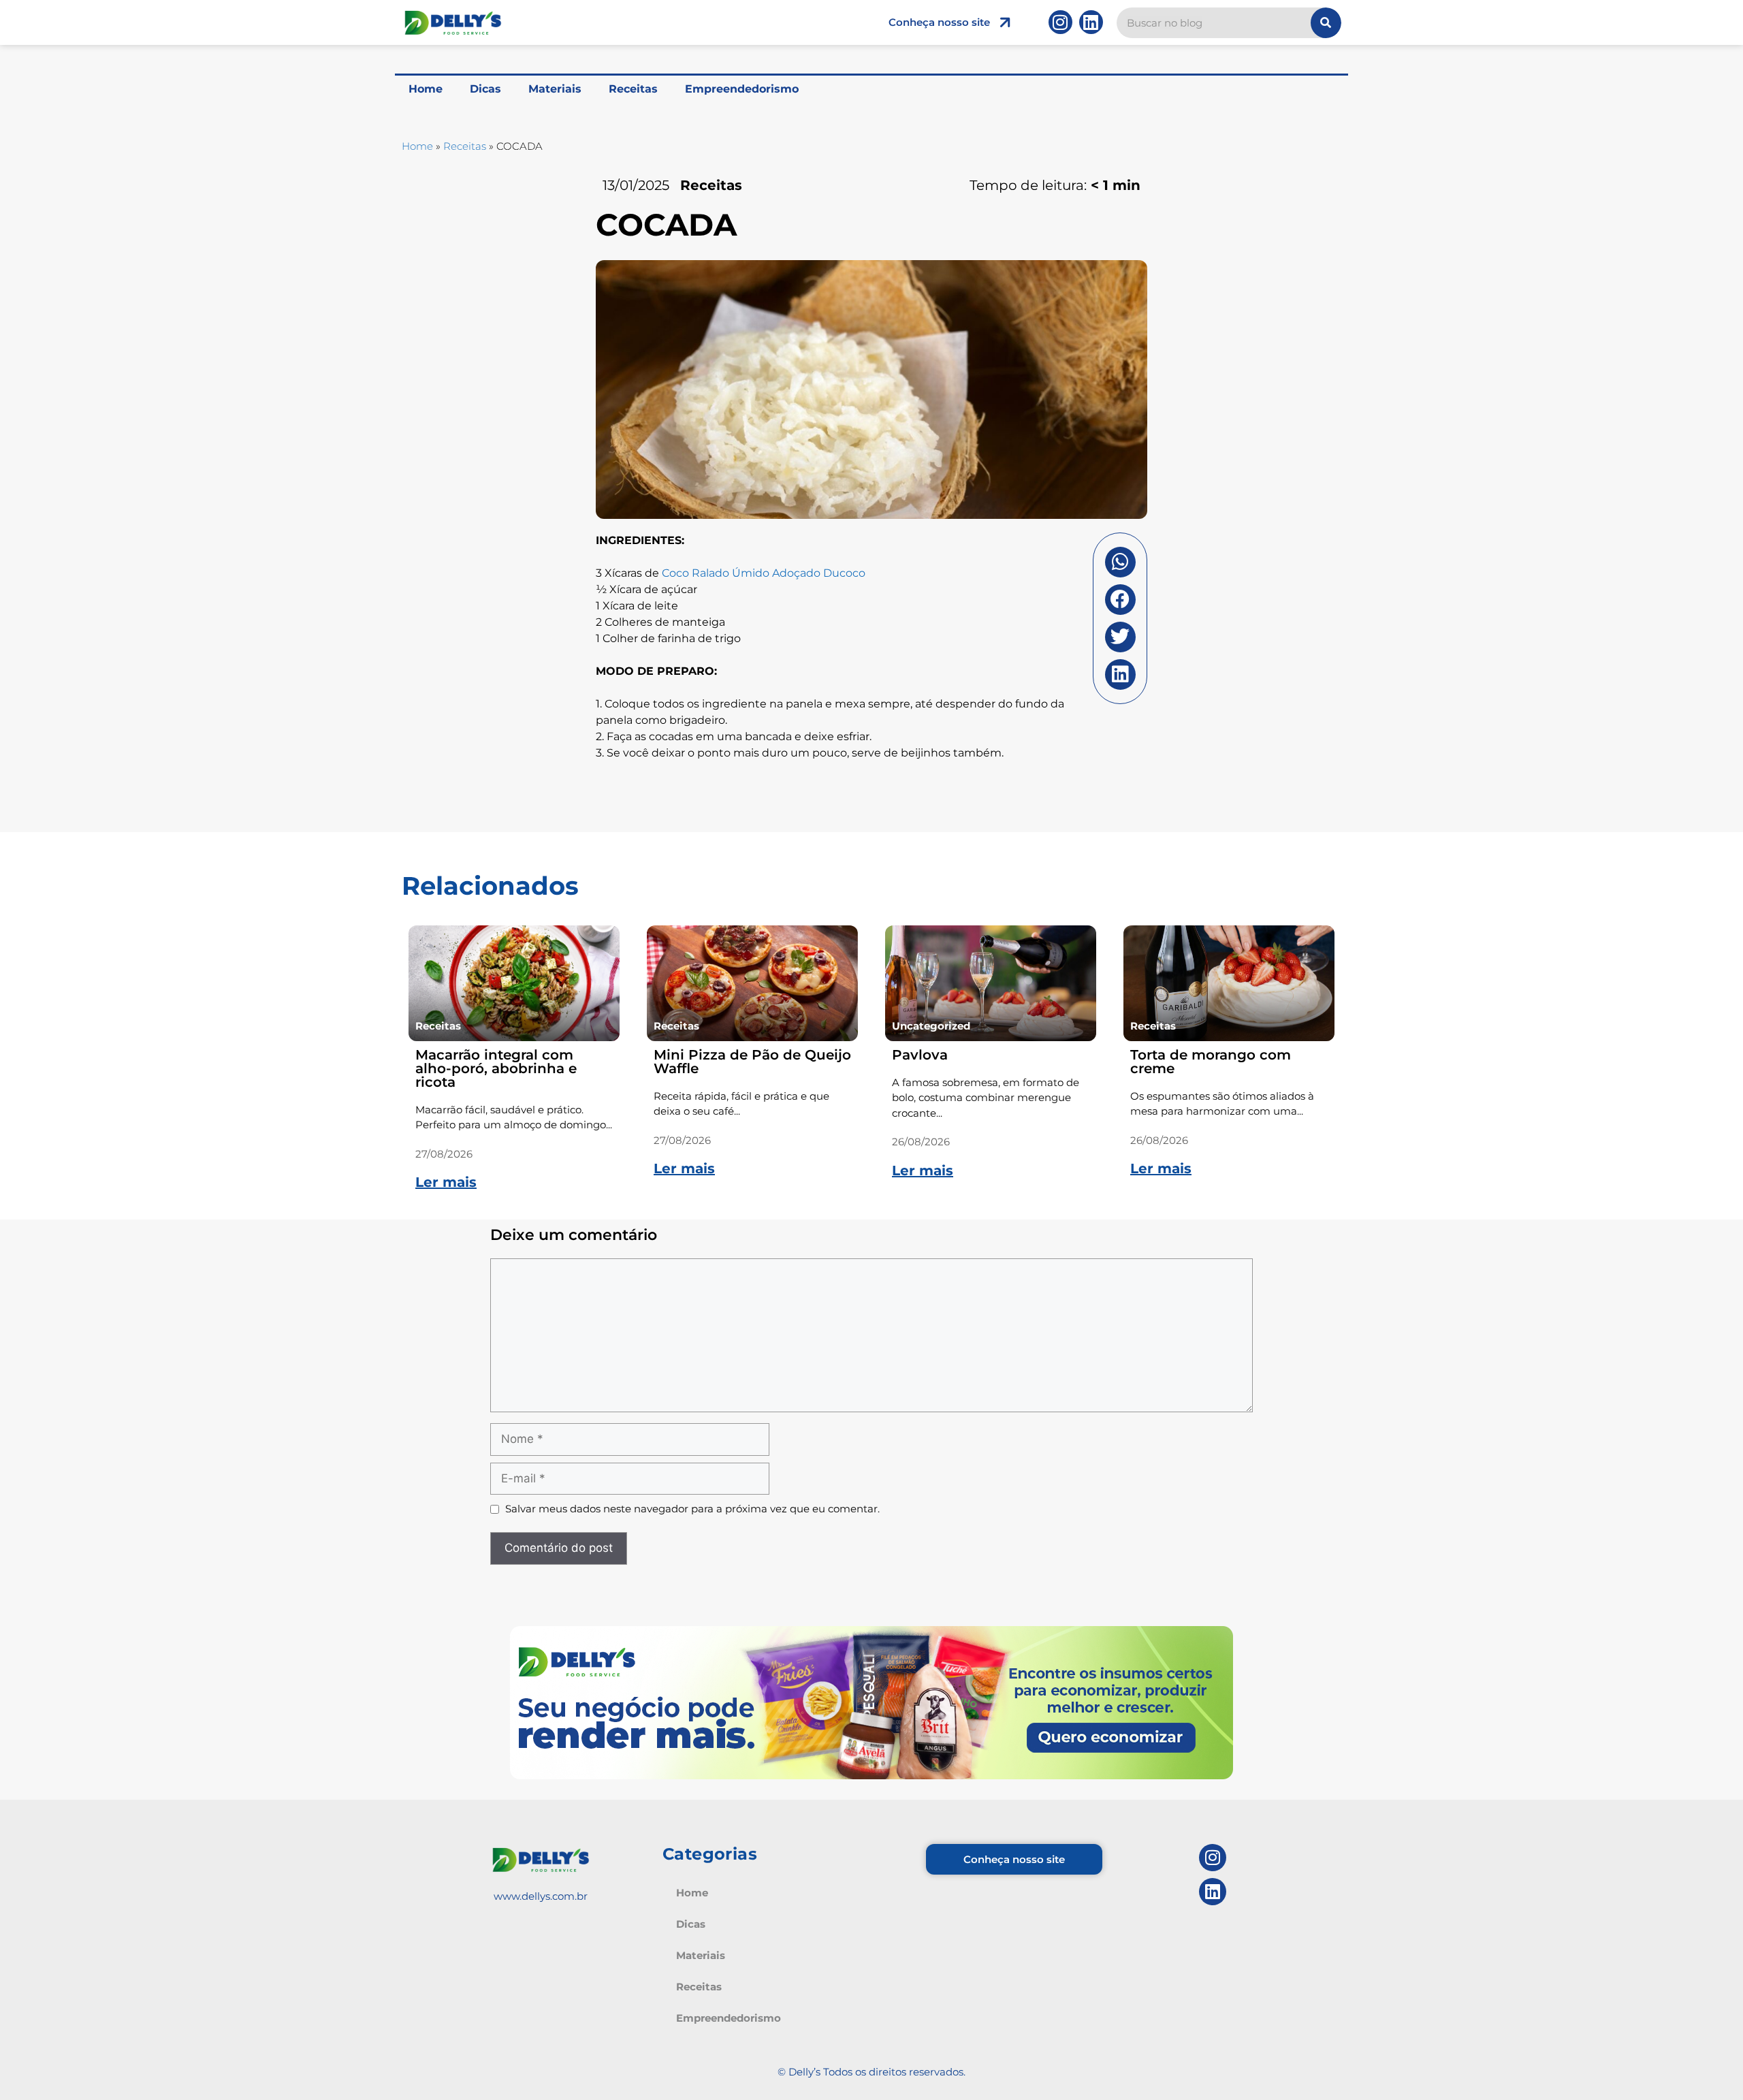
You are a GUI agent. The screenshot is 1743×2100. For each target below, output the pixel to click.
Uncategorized (931, 1026)
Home (426, 89)
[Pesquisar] (1326, 23)
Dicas (485, 89)
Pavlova (920, 1055)
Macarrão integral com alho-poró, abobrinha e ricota (496, 1068)
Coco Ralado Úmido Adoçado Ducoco (764, 573)
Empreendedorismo (742, 89)
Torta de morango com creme (1211, 1062)
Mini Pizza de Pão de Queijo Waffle (752, 1062)
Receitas (633, 89)
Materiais (555, 89)
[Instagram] (1060, 22)
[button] (1120, 562)
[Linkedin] (1091, 22)
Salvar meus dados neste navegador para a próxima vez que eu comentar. (692, 1509)
